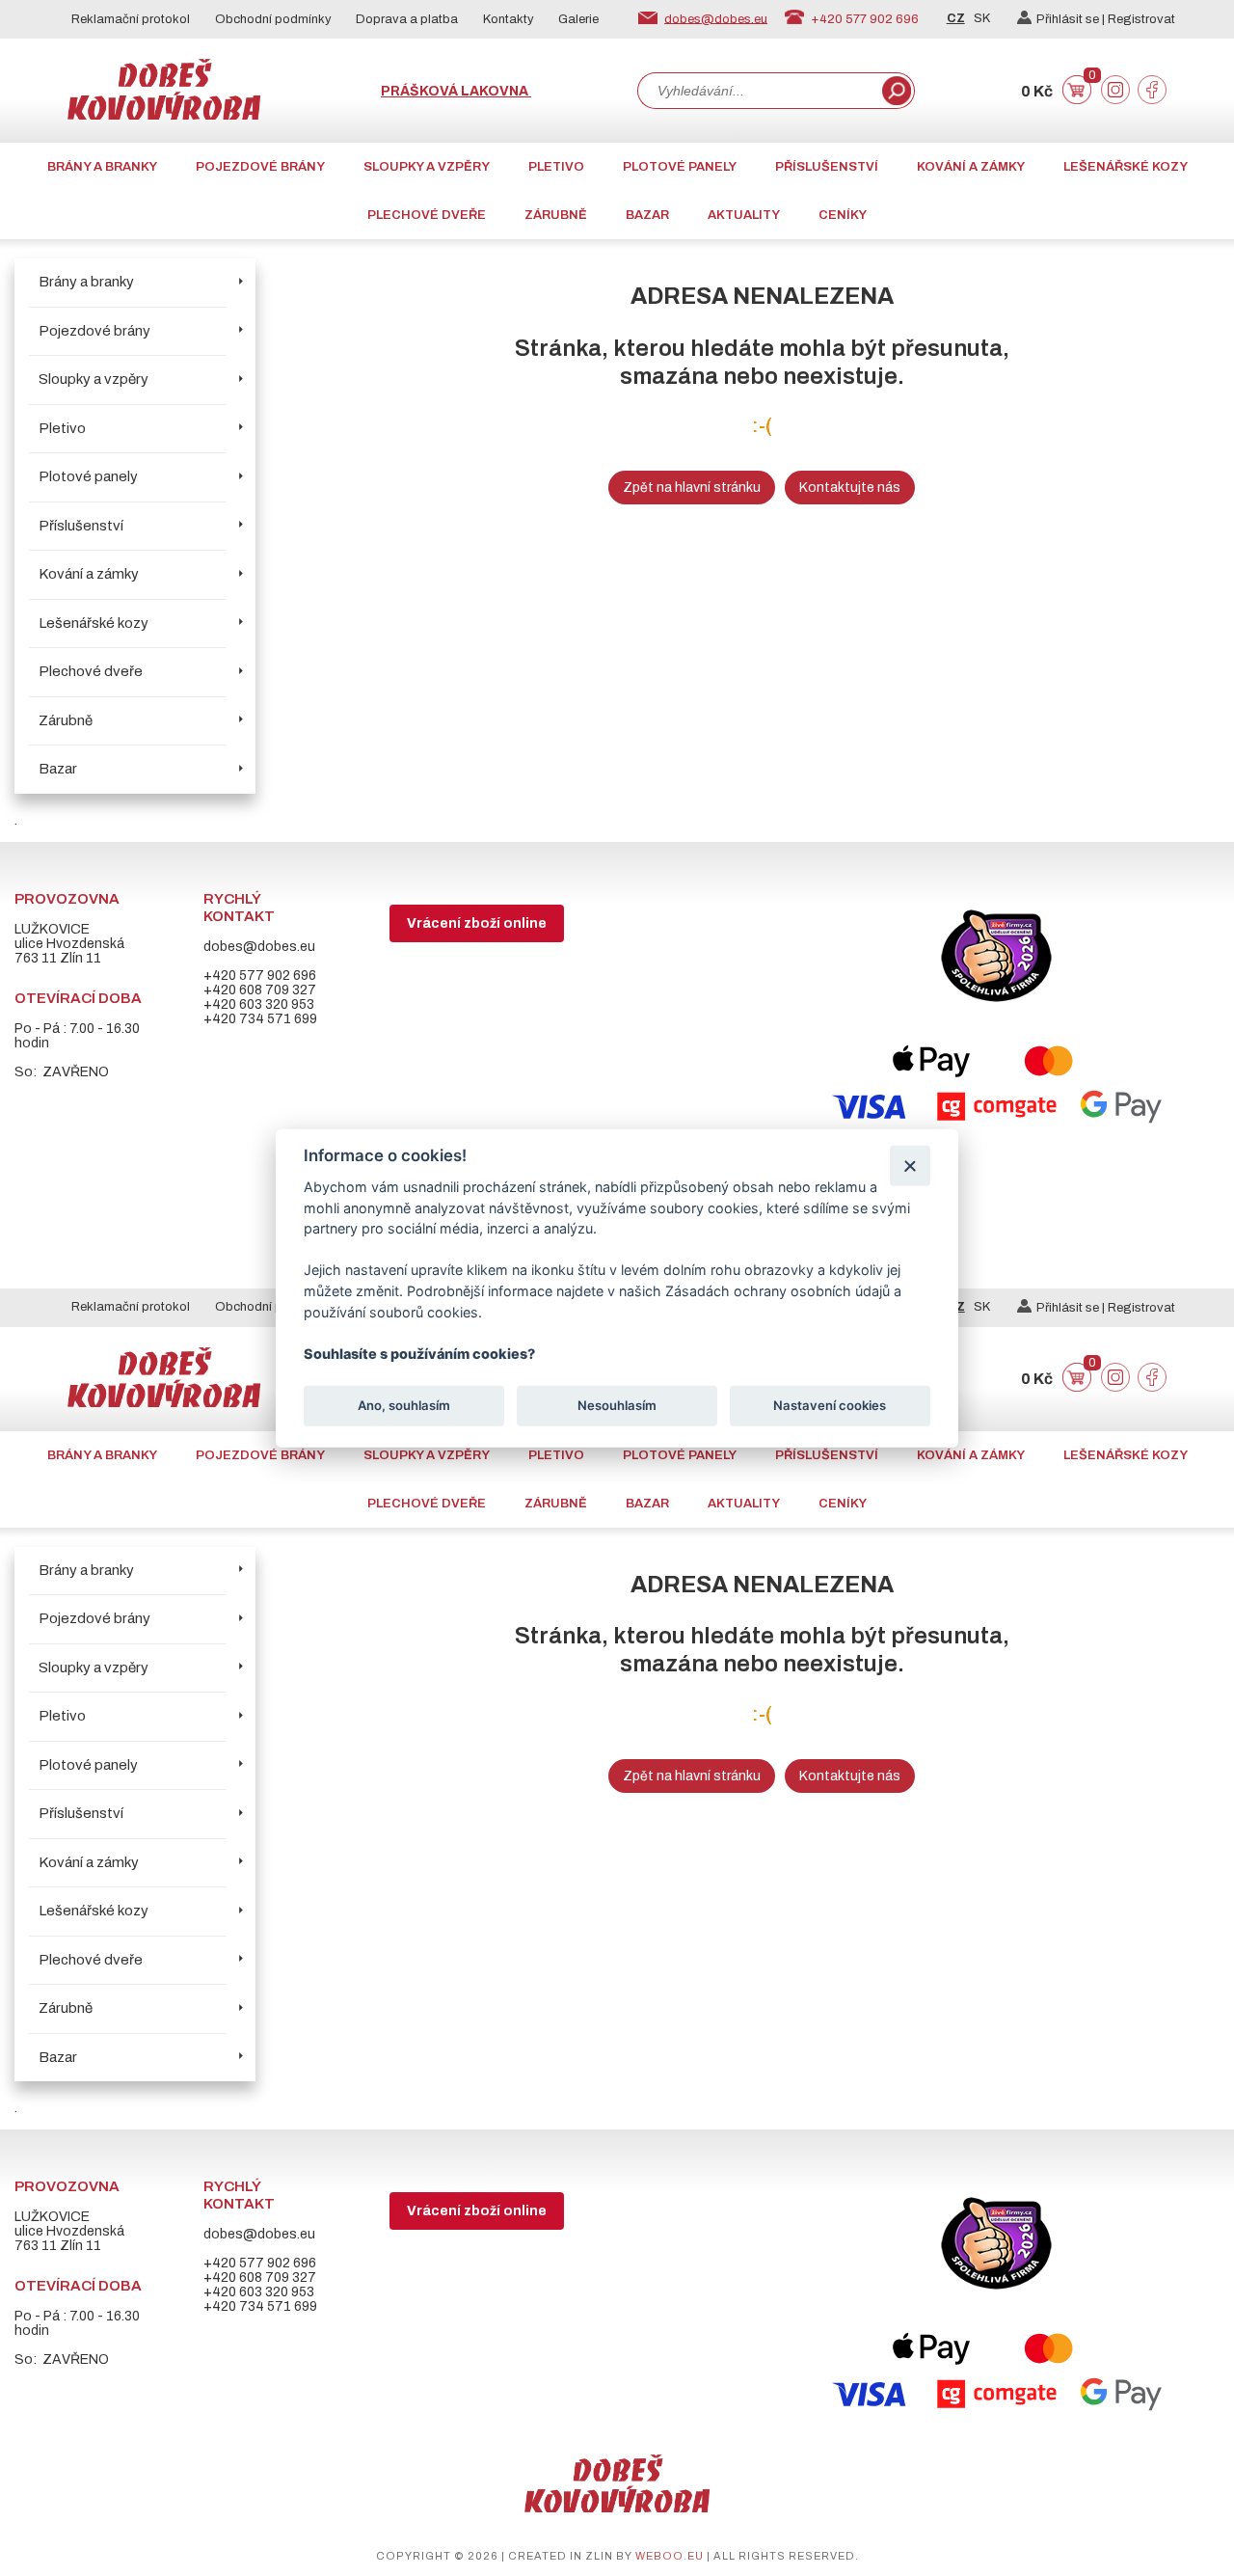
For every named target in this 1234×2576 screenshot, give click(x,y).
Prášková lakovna (456, 91)
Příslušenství (827, 167)
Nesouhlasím (617, 1405)
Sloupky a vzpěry (427, 167)
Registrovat (1141, 19)
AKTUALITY (744, 215)
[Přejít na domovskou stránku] (164, 115)
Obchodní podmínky (273, 19)
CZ (956, 18)
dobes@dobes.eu (716, 18)
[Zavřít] (910, 1166)
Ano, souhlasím (404, 1405)
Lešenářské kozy (1126, 167)
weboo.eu (670, 2556)
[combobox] (758, 91)
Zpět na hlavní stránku (692, 488)
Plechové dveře (427, 215)
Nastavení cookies (830, 1405)
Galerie (578, 19)
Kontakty (509, 19)
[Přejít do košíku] (1077, 100)
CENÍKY (843, 215)
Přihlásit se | (1072, 19)
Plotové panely (680, 167)
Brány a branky (102, 167)
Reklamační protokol (131, 19)
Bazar (647, 215)
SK (982, 18)
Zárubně (556, 215)
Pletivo (556, 167)
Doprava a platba (407, 19)
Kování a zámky (971, 167)
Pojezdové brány (260, 167)
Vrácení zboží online (477, 923)
